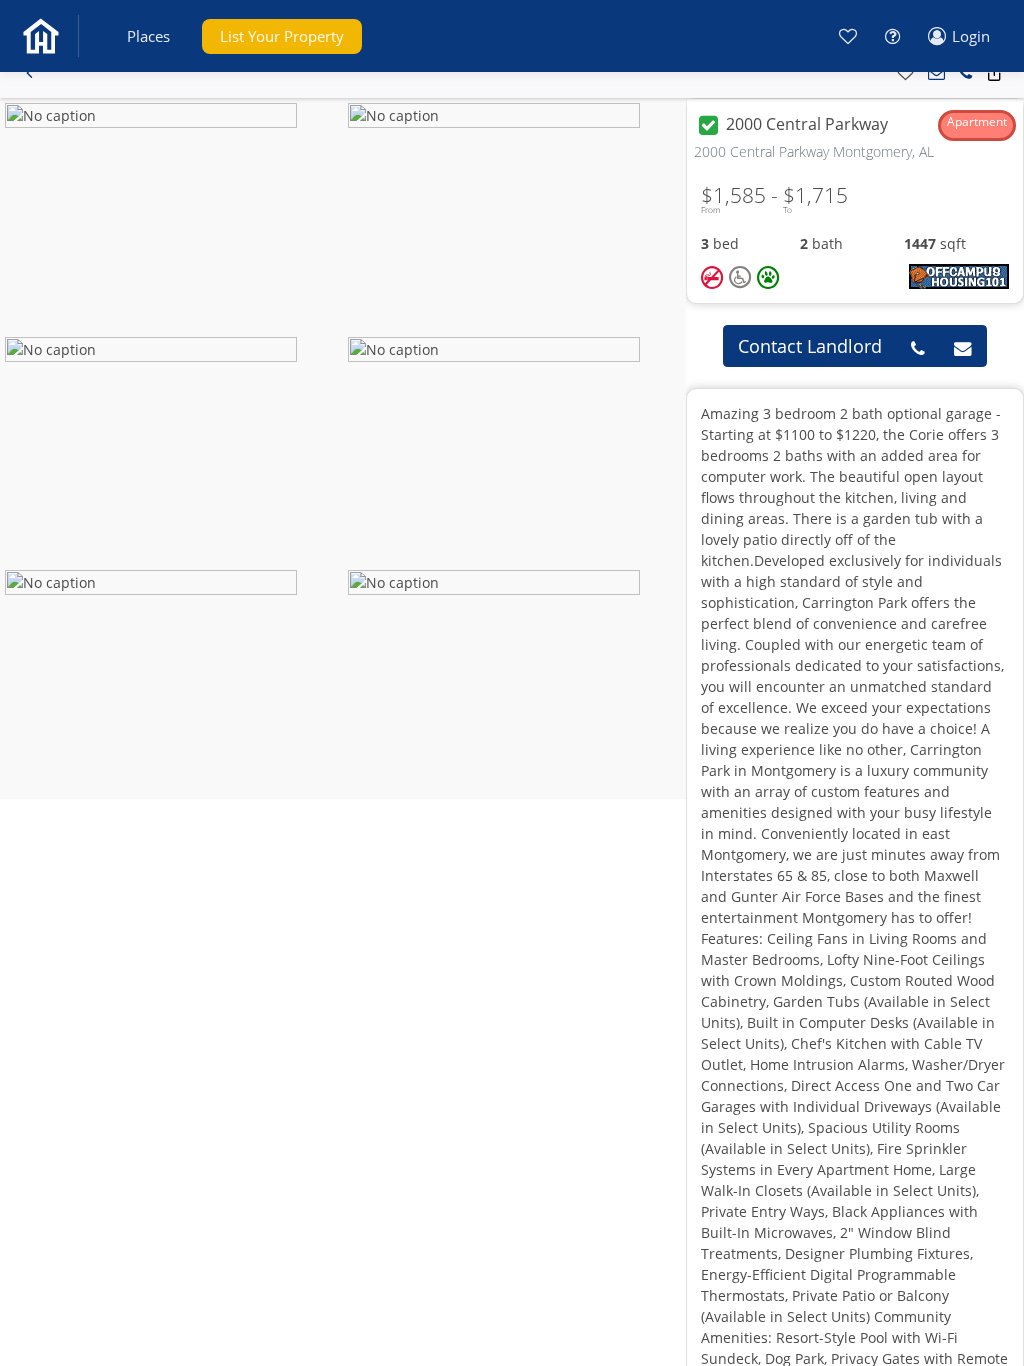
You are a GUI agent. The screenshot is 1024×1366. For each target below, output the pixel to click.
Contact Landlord (810, 346)
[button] (148, 36)
